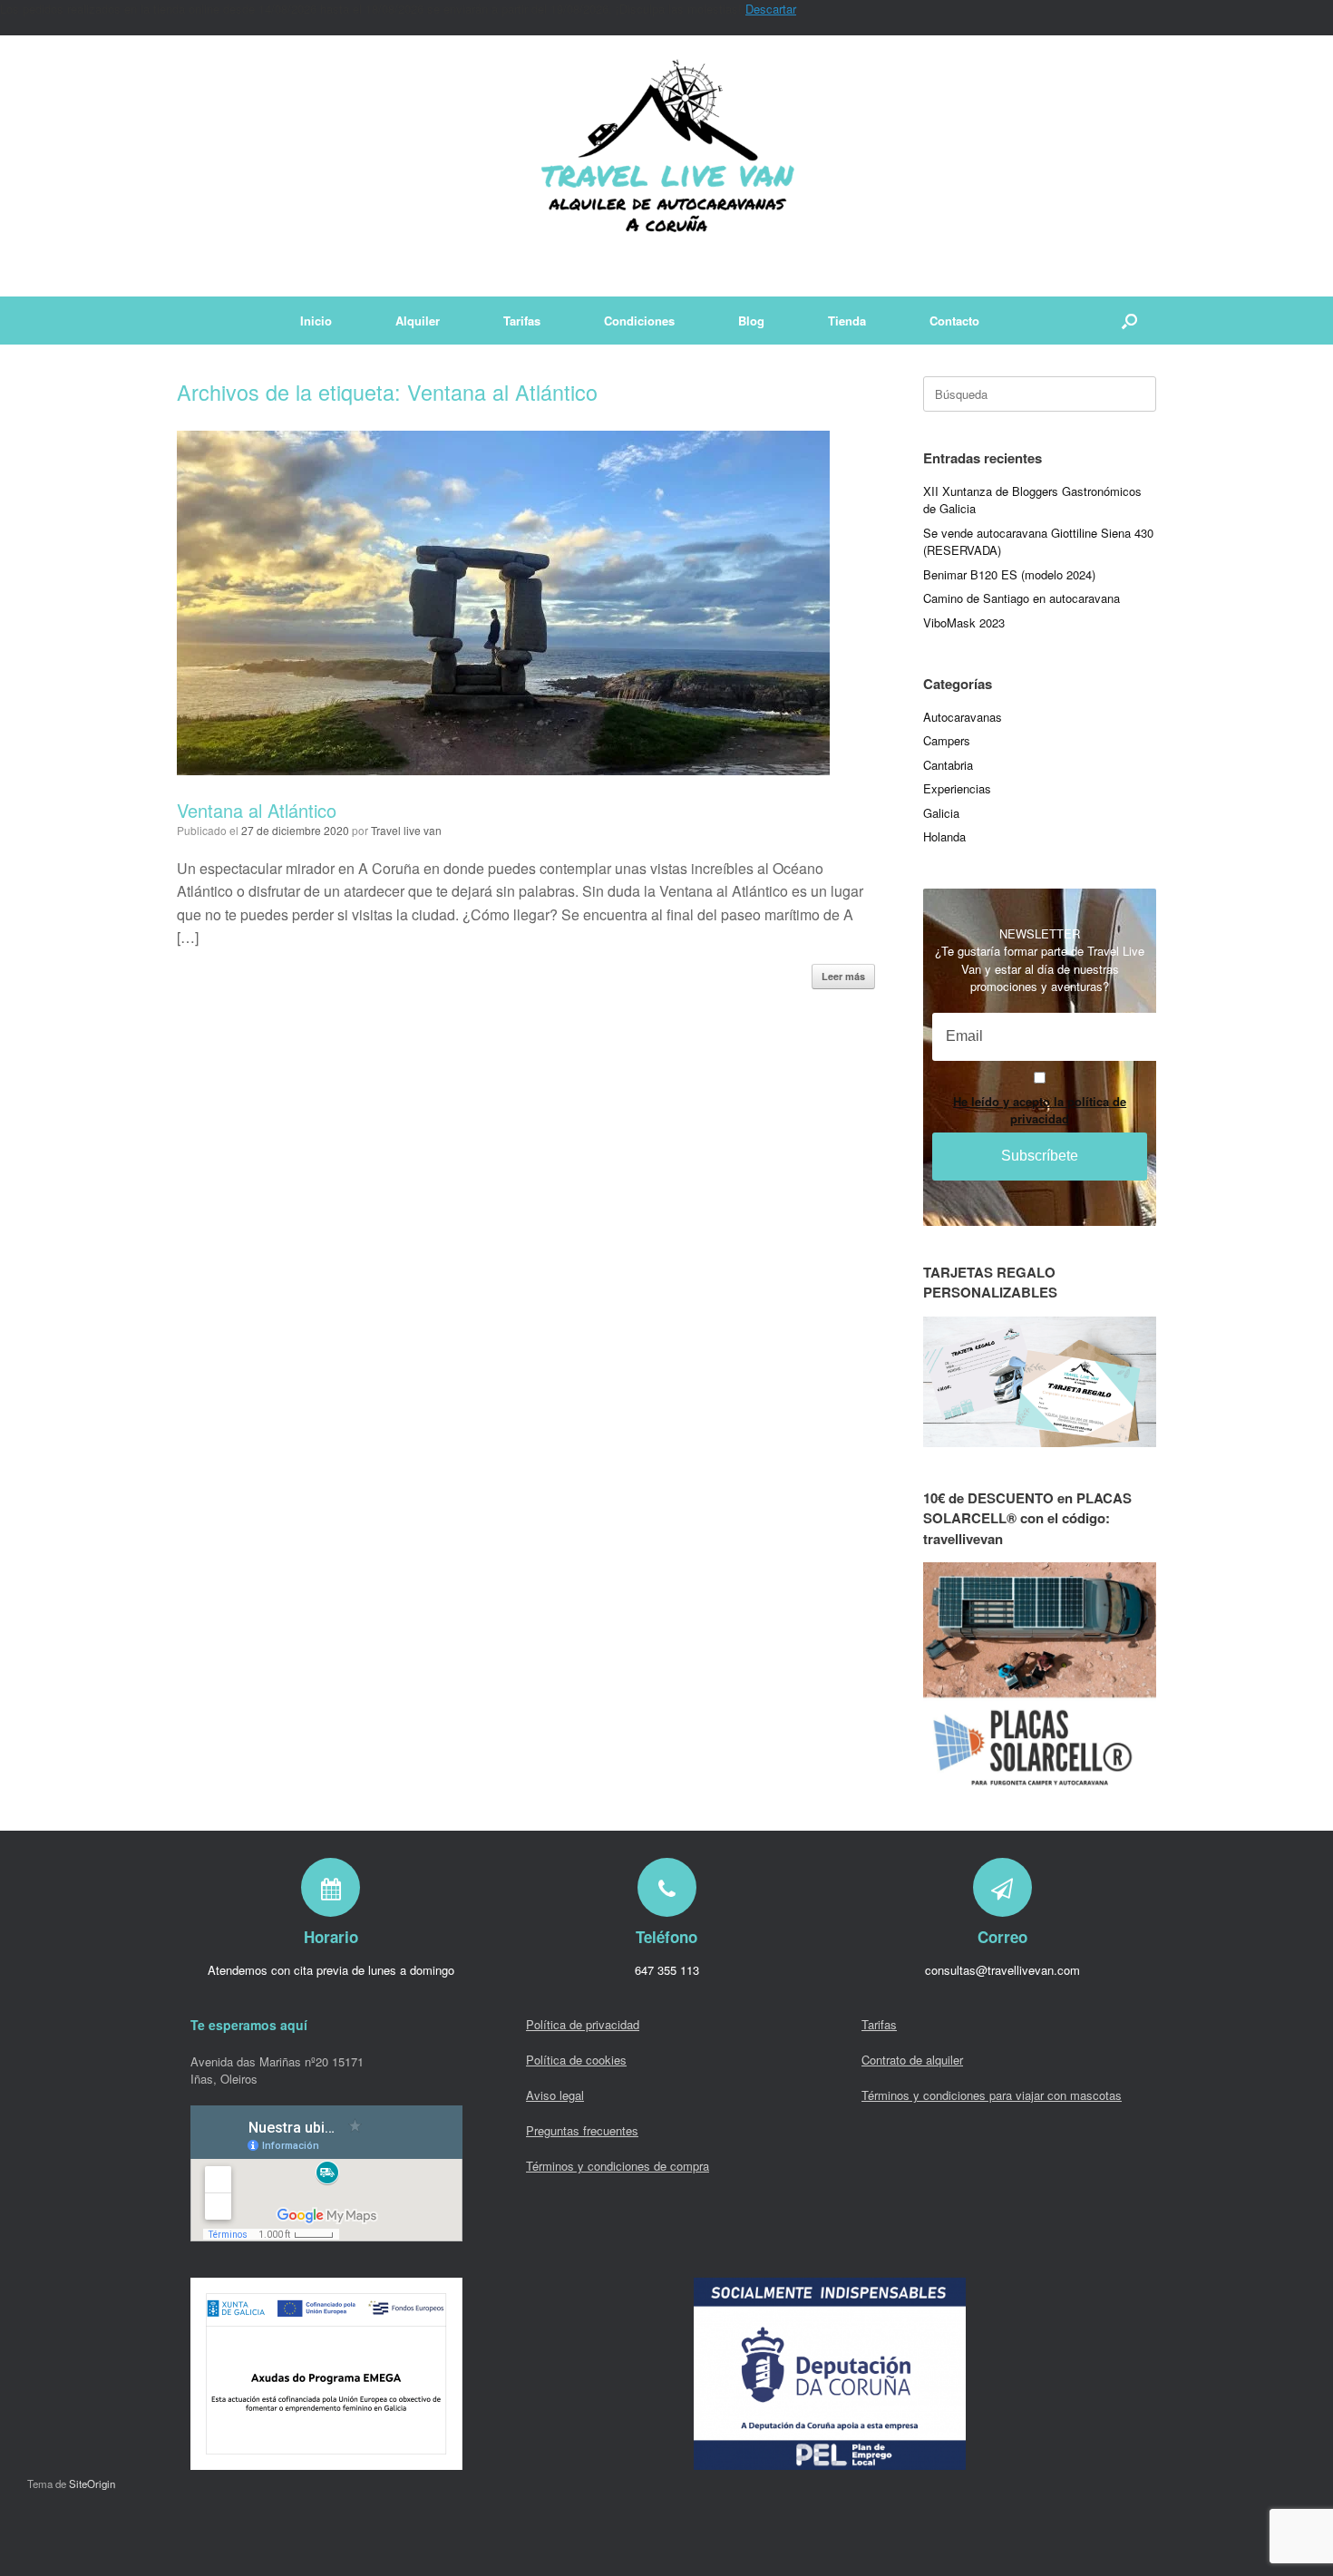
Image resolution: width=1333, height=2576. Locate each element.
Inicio (316, 321)
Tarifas (522, 321)
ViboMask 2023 (964, 622)
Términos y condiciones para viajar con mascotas (992, 2095)
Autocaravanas (963, 717)
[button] (1129, 321)
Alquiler (418, 321)
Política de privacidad (583, 2024)
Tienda (847, 321)
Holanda (944, 836)
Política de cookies (576, 2060)
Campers (947, 740)
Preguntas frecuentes (582, 2130)
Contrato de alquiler (912, 2060)
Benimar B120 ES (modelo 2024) (1009, 574)
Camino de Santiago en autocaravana (1022, 598)
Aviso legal (555, 2095)
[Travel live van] (666, 166)
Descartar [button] (771, 9)
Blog (751, 321)
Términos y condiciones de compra (618, 2166)
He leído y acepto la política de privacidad (1040, 1110)
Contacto (954, 321)
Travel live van (406, 830)
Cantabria (948, 765)
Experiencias (957, 788)
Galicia (941, 813)
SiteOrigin (92, 2484)
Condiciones (639, 321)
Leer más (843, 976)
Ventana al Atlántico (257, 810)
